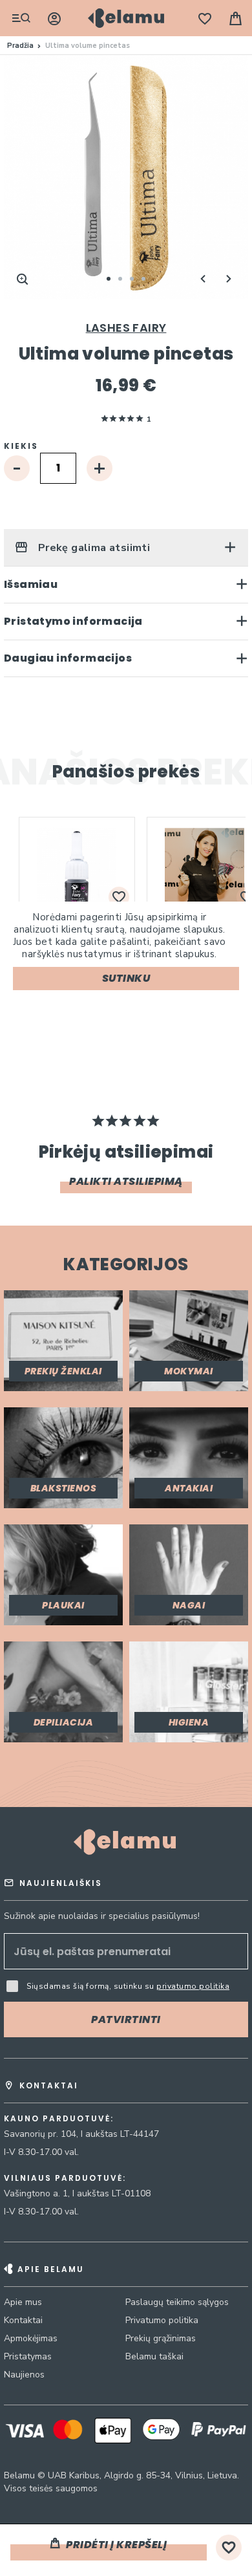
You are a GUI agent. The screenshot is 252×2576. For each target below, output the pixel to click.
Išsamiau (31, 584)
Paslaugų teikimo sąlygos (177, 2302)
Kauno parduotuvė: (59, 2119)
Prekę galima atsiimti (92, 548)
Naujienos (24, 2375)
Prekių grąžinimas (161, 2338)
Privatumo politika (162, 2320)
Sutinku (126, 978)
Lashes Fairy (126, 328)
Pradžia (20, 46)
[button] (203, 279)
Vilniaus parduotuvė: (65, 2178)
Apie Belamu (51, 2269)
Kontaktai (23, 2320)
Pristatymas (28, 2356)
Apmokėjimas (31, 2338)
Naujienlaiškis (61, 1883)
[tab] (126, 547)
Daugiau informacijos (68, 658)
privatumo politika (193, 1986)
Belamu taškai (154, 2356)
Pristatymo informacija (73, 621)
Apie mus (23, 2302)
